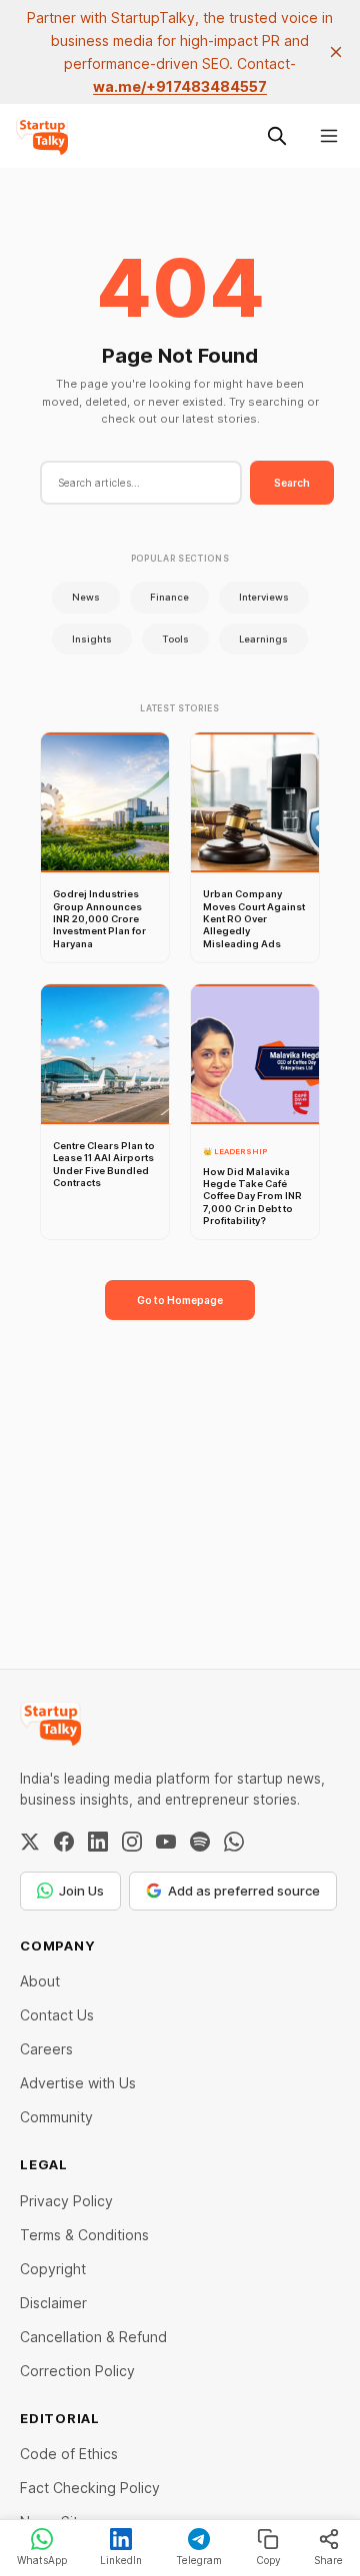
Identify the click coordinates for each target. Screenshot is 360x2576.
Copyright (53, 2269)
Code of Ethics (69, 2454)
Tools (175, 639)
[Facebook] (64, 1842)
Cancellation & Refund (93, 2337)
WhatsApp (42, 2560)
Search (292, 483)
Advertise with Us (78, 2083)
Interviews (264, 597)
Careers (46, 2049)
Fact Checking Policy (90, 2488)
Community (56, 2117)
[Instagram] (132, 1842)
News (86, 597)
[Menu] (329, 136)
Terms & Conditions (84, 2235)
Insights (92, 639)
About (40, 1981)
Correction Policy (77, 2371)
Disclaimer (53, 2303)
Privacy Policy (66, 2201)
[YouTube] (166, 1842)
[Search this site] (277, 136)
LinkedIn (121, 2560)
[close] (336, 52)
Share (328, 2560)
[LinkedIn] (98, 1842)
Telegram (199, 2560)
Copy (268, 2560)
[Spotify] (200, 1842)
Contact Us (57, 2015)
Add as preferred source (244, 1891)
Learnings (263, 639)
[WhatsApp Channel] (234, 1842)
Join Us (81, 1891)
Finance (169, 597)
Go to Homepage (180, 1300)
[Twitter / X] (30, 1842)
